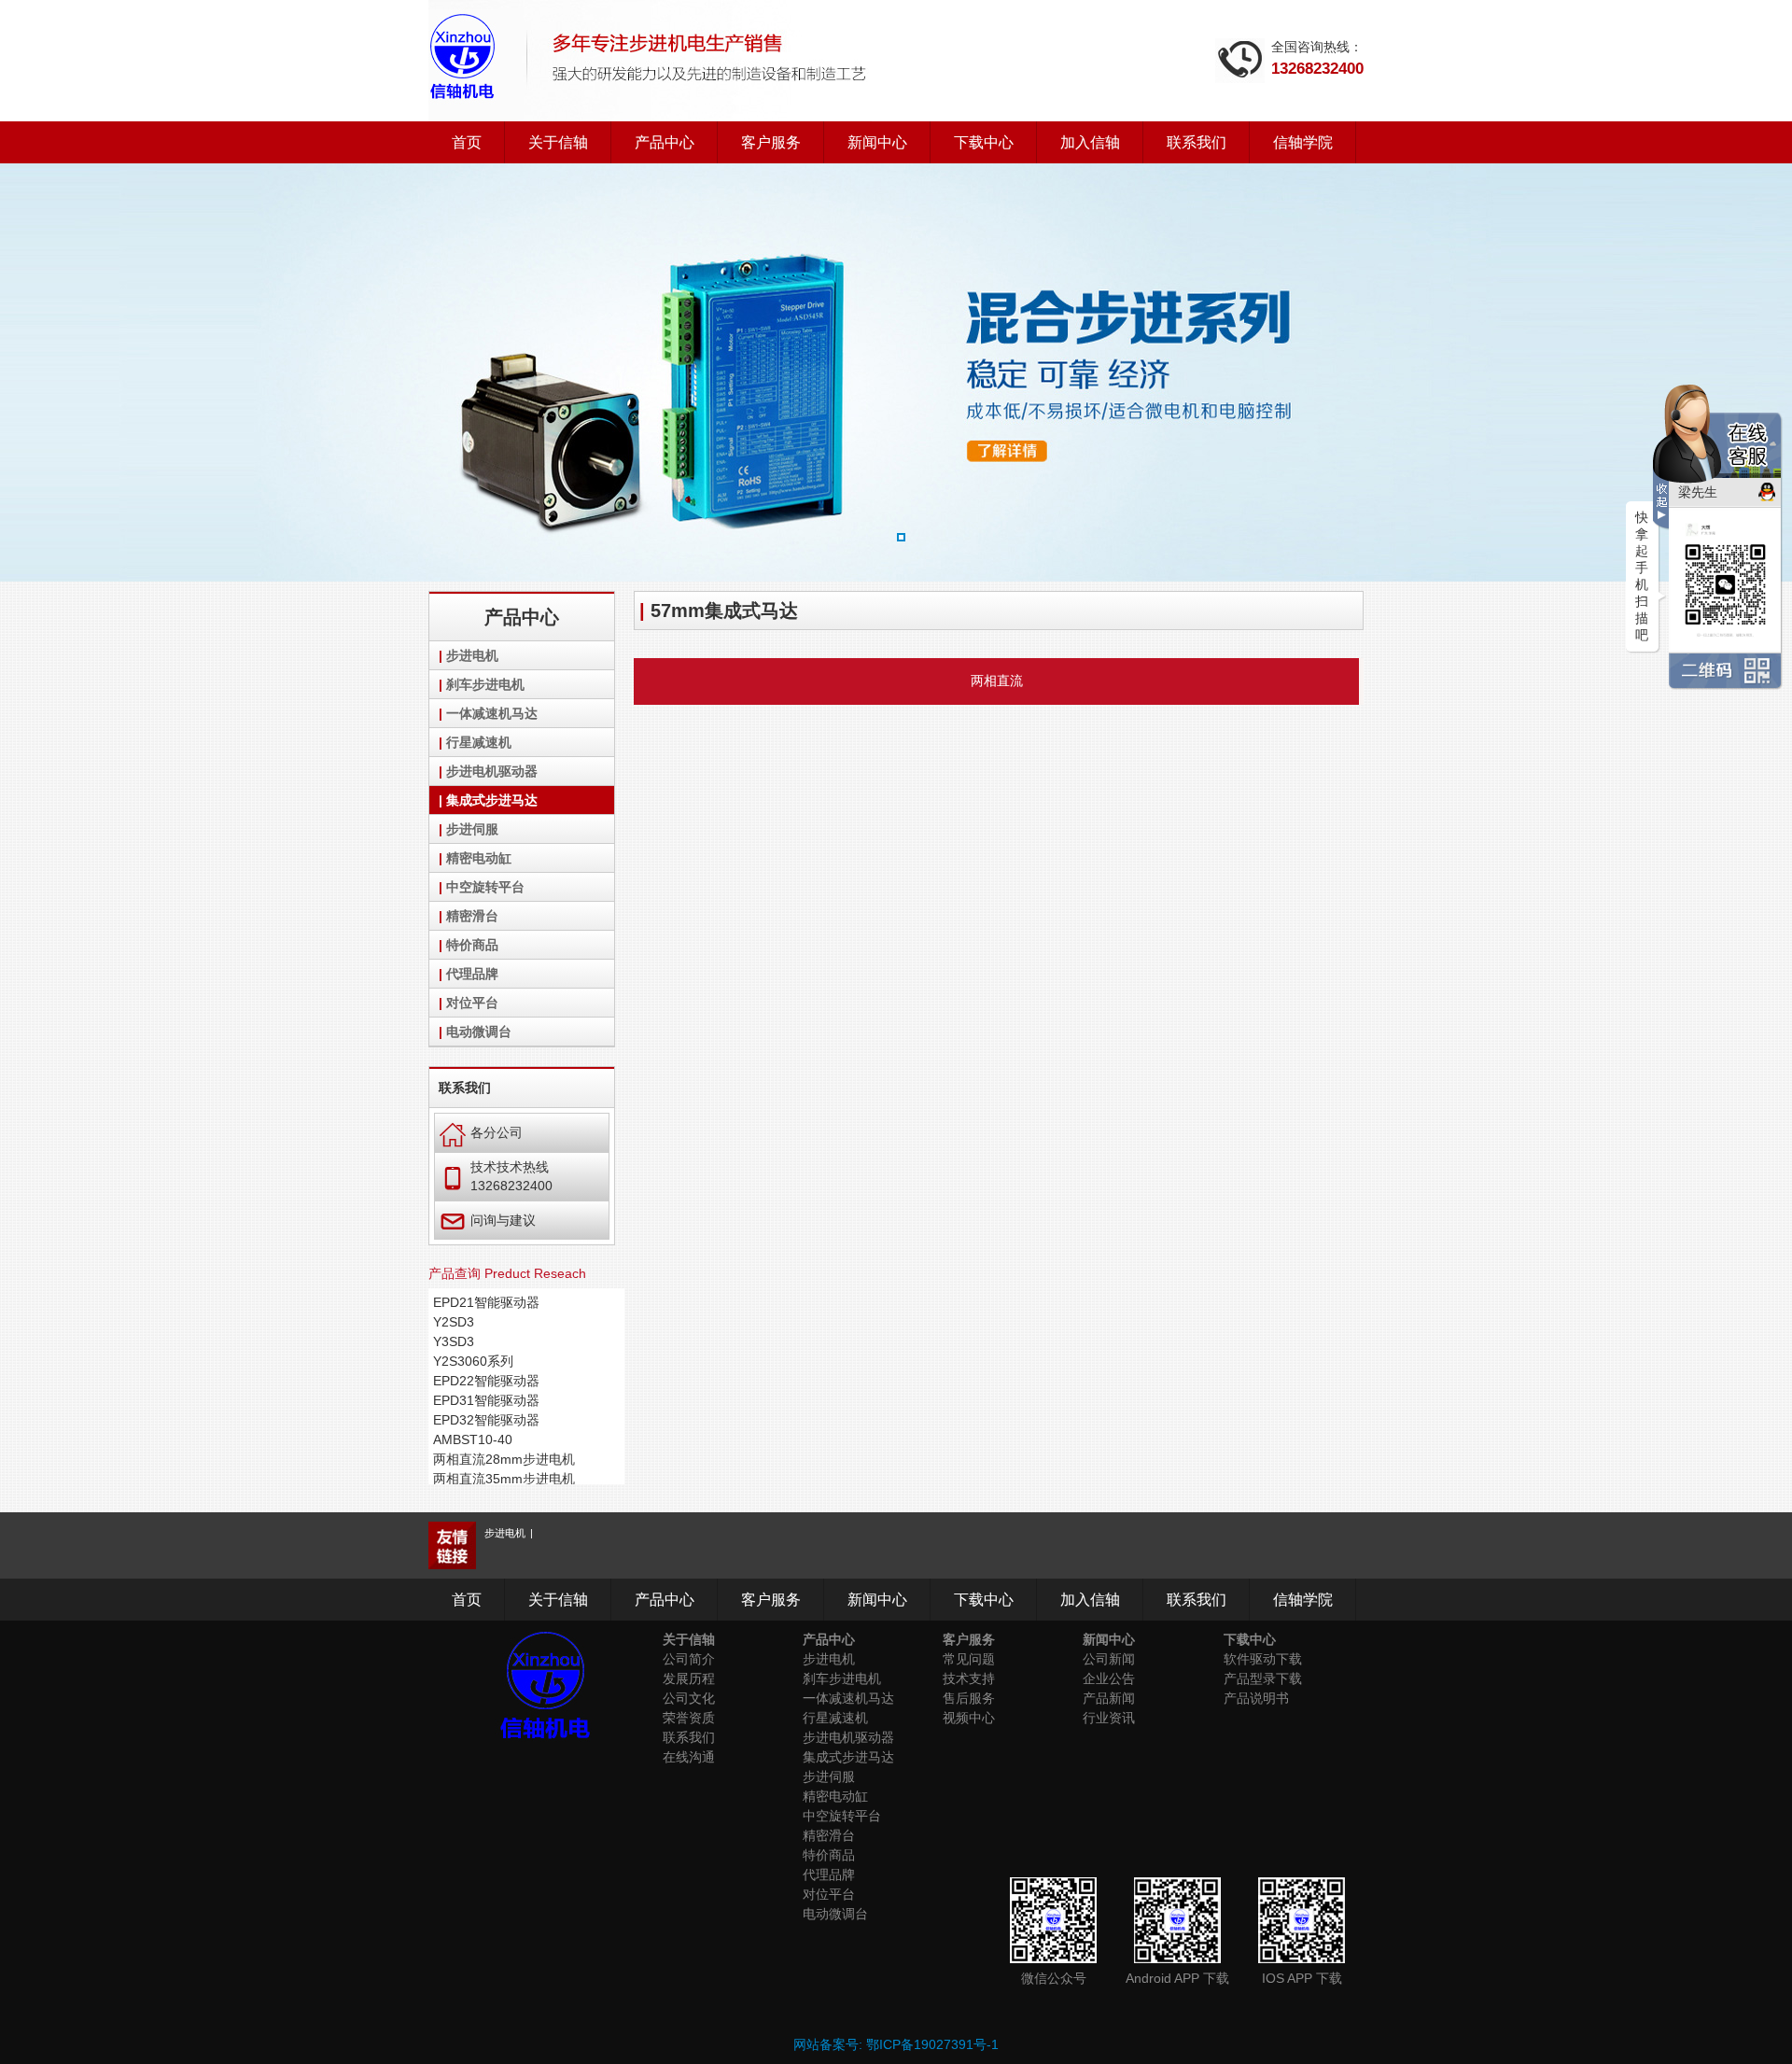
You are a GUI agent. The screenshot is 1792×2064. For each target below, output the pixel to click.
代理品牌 (472, 974)
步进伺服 (472, 829)
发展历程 (689, 1678)
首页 (467, 142)
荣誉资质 (689, 1718)
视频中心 (969, 1718)
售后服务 (969, 1698)
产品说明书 (1256, 1698)
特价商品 (472, 945)
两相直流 (997, 681)
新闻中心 (877, 142)
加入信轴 (1090, 142)
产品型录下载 (1263, 1678)
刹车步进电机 (485, 684)
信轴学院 (1303, 142)
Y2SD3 (454, 1322)
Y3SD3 (454, 1341)
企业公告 (1109, 1678)
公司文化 (689, 1698)
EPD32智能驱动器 (486, 1420)
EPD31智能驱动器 (486, 1400)
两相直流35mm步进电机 (504, 1479)
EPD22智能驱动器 (486, 1381)
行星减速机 (479, 742)
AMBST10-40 (473, 1439)
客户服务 (771, 142)
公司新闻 (1109, 1659)
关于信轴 (558, 142)
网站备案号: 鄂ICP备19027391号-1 (896, 2044)
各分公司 (481, 1132)
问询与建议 (488, 1220)
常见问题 (969, 1659)
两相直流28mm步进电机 (504, 1459)
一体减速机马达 (492, 713)
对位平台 (472, 1003)
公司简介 (689, 1659)
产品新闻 (1109, 1698)
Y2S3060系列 (473, 1361)
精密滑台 (472, 916)
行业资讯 (1109, 1718)
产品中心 (665, 142)
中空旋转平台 (485, 887)
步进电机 (472, 655)
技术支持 (969, 1678)
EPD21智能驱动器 (486, 1302)
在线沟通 (689, 1757)
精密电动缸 (479, 858)
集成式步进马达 (492, 800)
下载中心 (984, 142)
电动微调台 (479, 1032)
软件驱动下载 (1263, 1659)
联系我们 (1197, 142)
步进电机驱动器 (492, 771)
